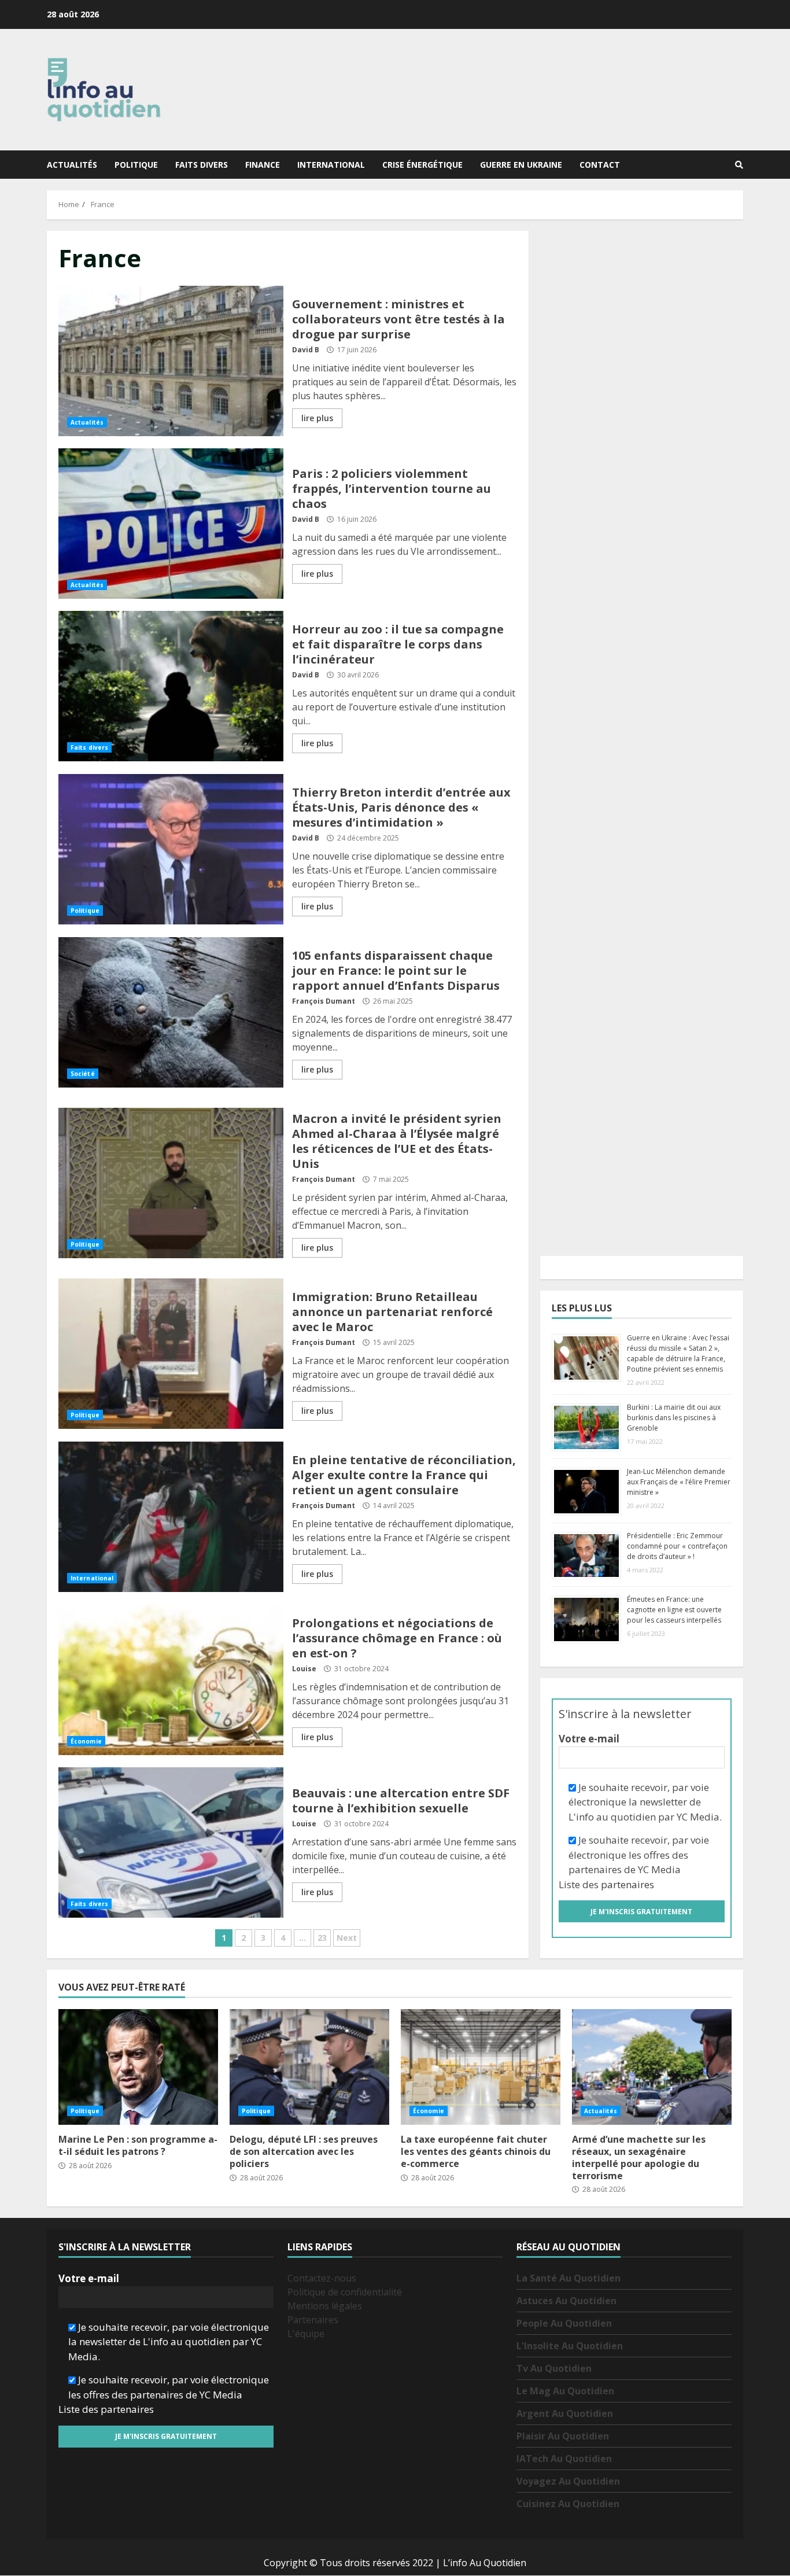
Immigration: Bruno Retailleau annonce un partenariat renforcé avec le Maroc (171, 1354)
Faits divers (202, 165)
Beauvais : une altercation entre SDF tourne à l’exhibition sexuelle (171, 1842)
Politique (136, 165)
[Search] (739, 165)
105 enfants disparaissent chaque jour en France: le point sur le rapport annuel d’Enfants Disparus (171, 1012)
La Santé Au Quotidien (568, 2279)
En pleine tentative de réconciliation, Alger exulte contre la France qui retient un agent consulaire (171, 1517)
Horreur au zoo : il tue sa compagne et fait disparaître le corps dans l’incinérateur (171, 686)
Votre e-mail (589, 1739)
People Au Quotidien (564, 2324)
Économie (86, 1741)
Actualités (72, 165)
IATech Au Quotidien (564, 2459)
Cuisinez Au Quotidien (568, 2504)
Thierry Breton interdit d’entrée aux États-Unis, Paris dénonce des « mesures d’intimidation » (171, 849)
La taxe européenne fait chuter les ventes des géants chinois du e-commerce (481, 2067)
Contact (600, 165)
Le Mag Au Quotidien (565, 2391)
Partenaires (313, 2320)
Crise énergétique (422, 165)
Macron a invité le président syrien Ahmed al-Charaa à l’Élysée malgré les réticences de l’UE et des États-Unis (171, 1183)
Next (347, 1938)
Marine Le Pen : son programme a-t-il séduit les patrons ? (138, 2067)
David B (306, 350)
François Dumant (324, 1001)
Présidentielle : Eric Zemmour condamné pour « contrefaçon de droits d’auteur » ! (677, 1546)
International (331, 165)
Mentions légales (325, 2306)
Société (83, 1074)
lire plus (317, 418)
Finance (263, 165)
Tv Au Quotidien (554, 2369)
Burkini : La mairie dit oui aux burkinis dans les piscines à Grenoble (674, 1418)
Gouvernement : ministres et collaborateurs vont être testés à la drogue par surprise (171, 361)
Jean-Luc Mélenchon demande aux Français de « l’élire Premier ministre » (679, 1482)
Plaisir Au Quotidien (563, 2437)
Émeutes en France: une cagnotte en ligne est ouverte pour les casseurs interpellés (674, 1610)
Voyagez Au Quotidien (568, 2482)
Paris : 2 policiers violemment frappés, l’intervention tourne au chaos (171, 524)
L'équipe (306, 2334)
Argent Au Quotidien (565, 2414)
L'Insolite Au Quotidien (570, 2346)
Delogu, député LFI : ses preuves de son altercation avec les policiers (309, 2067)
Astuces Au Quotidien (566, 2301)
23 (322, 1938)
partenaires (627, 1884)
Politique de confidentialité (345, 2293)
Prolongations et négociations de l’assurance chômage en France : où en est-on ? (171, 1680)
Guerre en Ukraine (521, 165)
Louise (304, 1669)
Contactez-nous (322, 2279)
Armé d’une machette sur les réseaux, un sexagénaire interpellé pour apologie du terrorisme (652, 2067)
